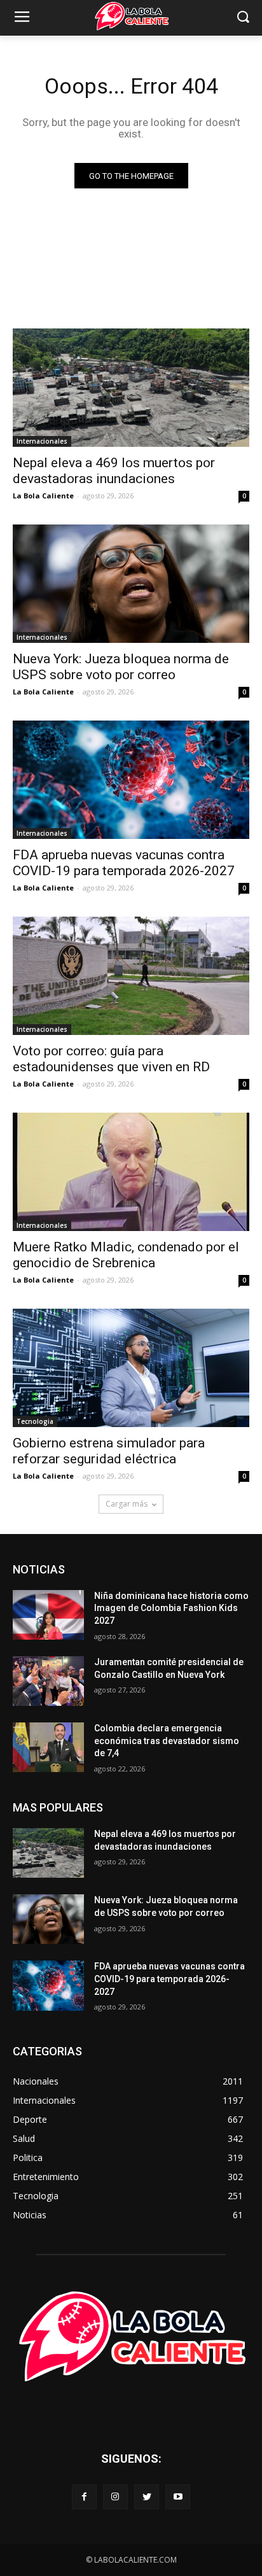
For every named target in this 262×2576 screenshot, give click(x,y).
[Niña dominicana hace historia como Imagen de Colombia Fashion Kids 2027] (48, 1615)
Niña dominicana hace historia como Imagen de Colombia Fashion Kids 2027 (171, 1608)
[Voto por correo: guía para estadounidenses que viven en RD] (131, 976)
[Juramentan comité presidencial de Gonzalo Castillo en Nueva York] (48, 1681)
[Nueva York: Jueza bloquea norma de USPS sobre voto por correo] (131, 584)
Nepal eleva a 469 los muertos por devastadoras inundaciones (114, 471)
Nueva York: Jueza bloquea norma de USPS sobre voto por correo (121, 667)
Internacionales (42, 441)
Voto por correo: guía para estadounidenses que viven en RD (111, 1059)
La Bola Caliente (43, 496)
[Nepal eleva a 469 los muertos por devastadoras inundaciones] (131, 388)
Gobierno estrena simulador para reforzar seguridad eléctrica (109, 1451)
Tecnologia (35, 1421)
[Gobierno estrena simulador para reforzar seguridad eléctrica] (131, 1368)
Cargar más (127, 1504)
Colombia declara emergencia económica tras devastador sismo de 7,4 (167, 1741)
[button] (243, 18)
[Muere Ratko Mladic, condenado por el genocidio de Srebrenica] (131, 1172)
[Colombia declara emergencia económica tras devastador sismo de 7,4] (48, 1747)
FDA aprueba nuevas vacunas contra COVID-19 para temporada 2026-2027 (124, 863)
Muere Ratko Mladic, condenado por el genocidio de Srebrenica (126, 1255)
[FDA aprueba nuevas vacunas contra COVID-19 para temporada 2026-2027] (131, 780)
